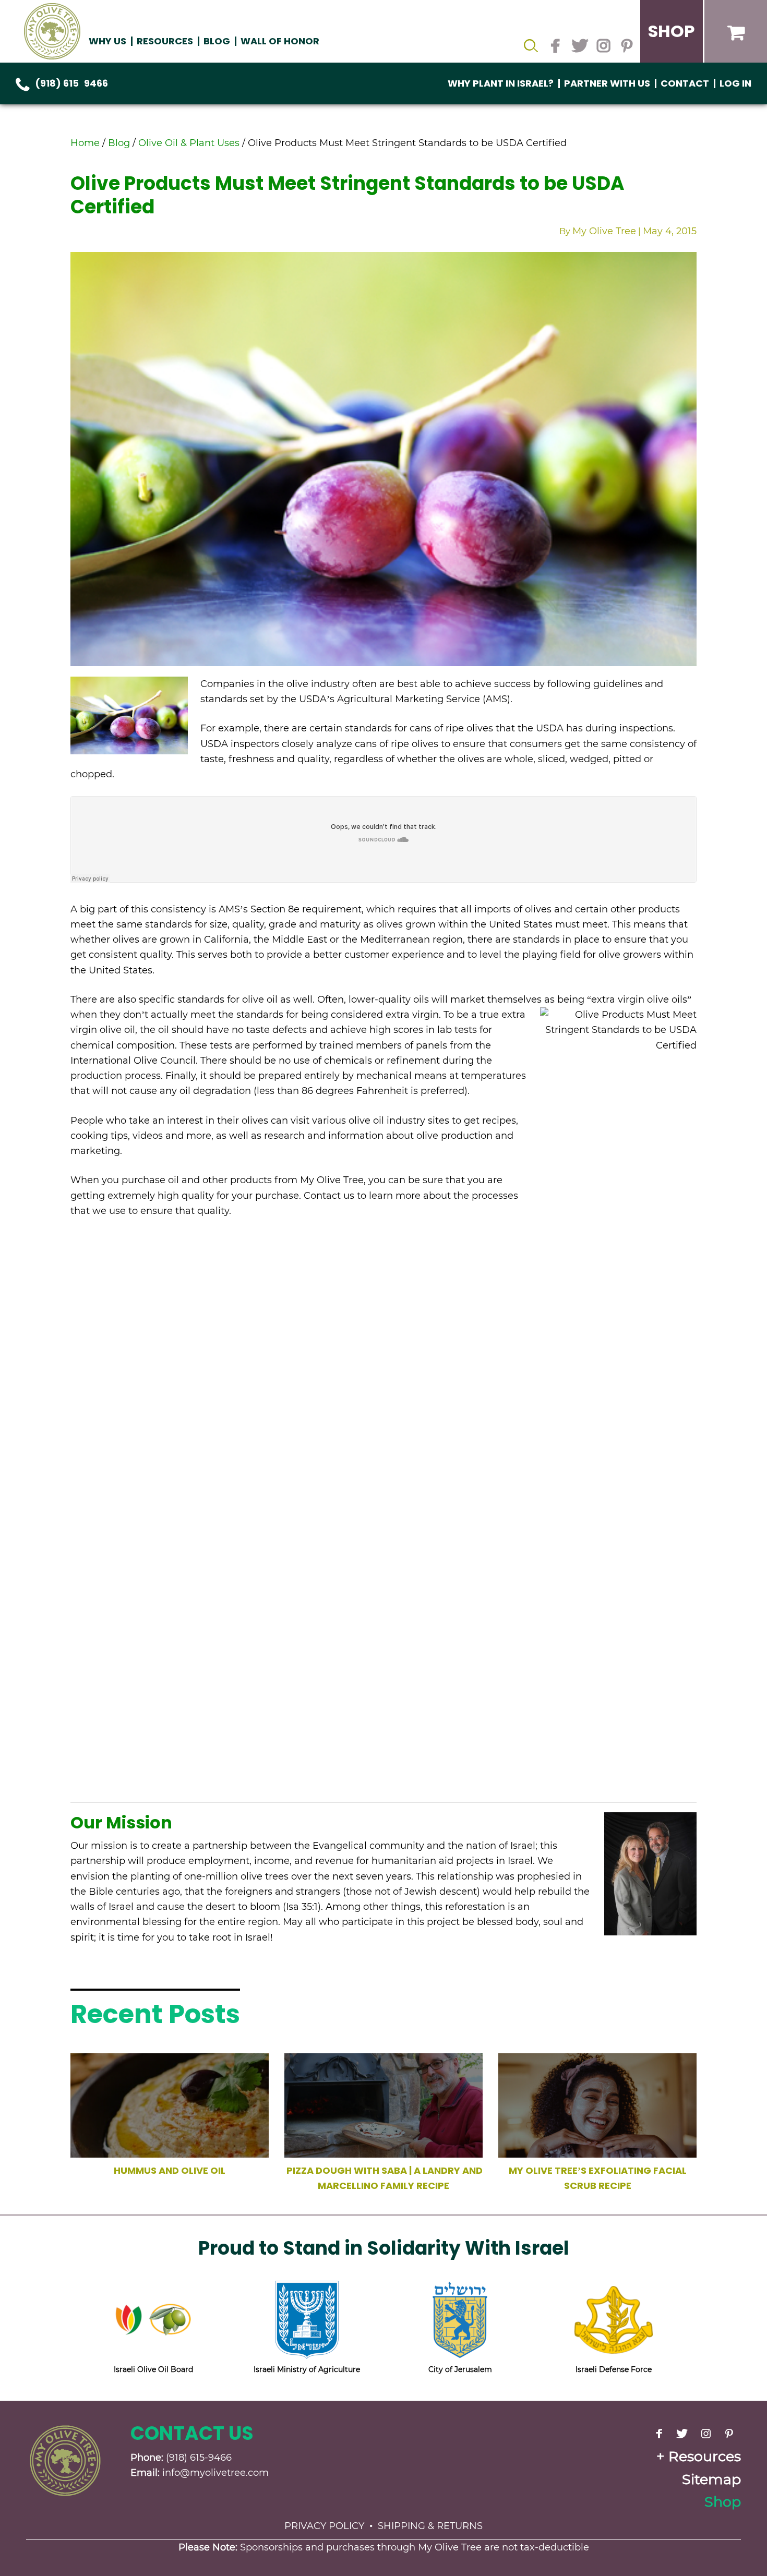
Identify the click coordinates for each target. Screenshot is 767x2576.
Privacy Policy (324, 2526)
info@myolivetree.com (215, 2473)
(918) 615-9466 (71, 83)
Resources (705, 2456)
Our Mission (121, 1822)
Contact (685, 83)
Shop (723, 2502)
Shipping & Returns (430, 2526)
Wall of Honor (280, 41)
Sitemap (711, 2479)
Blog (217, 41)
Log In (735, 83)
